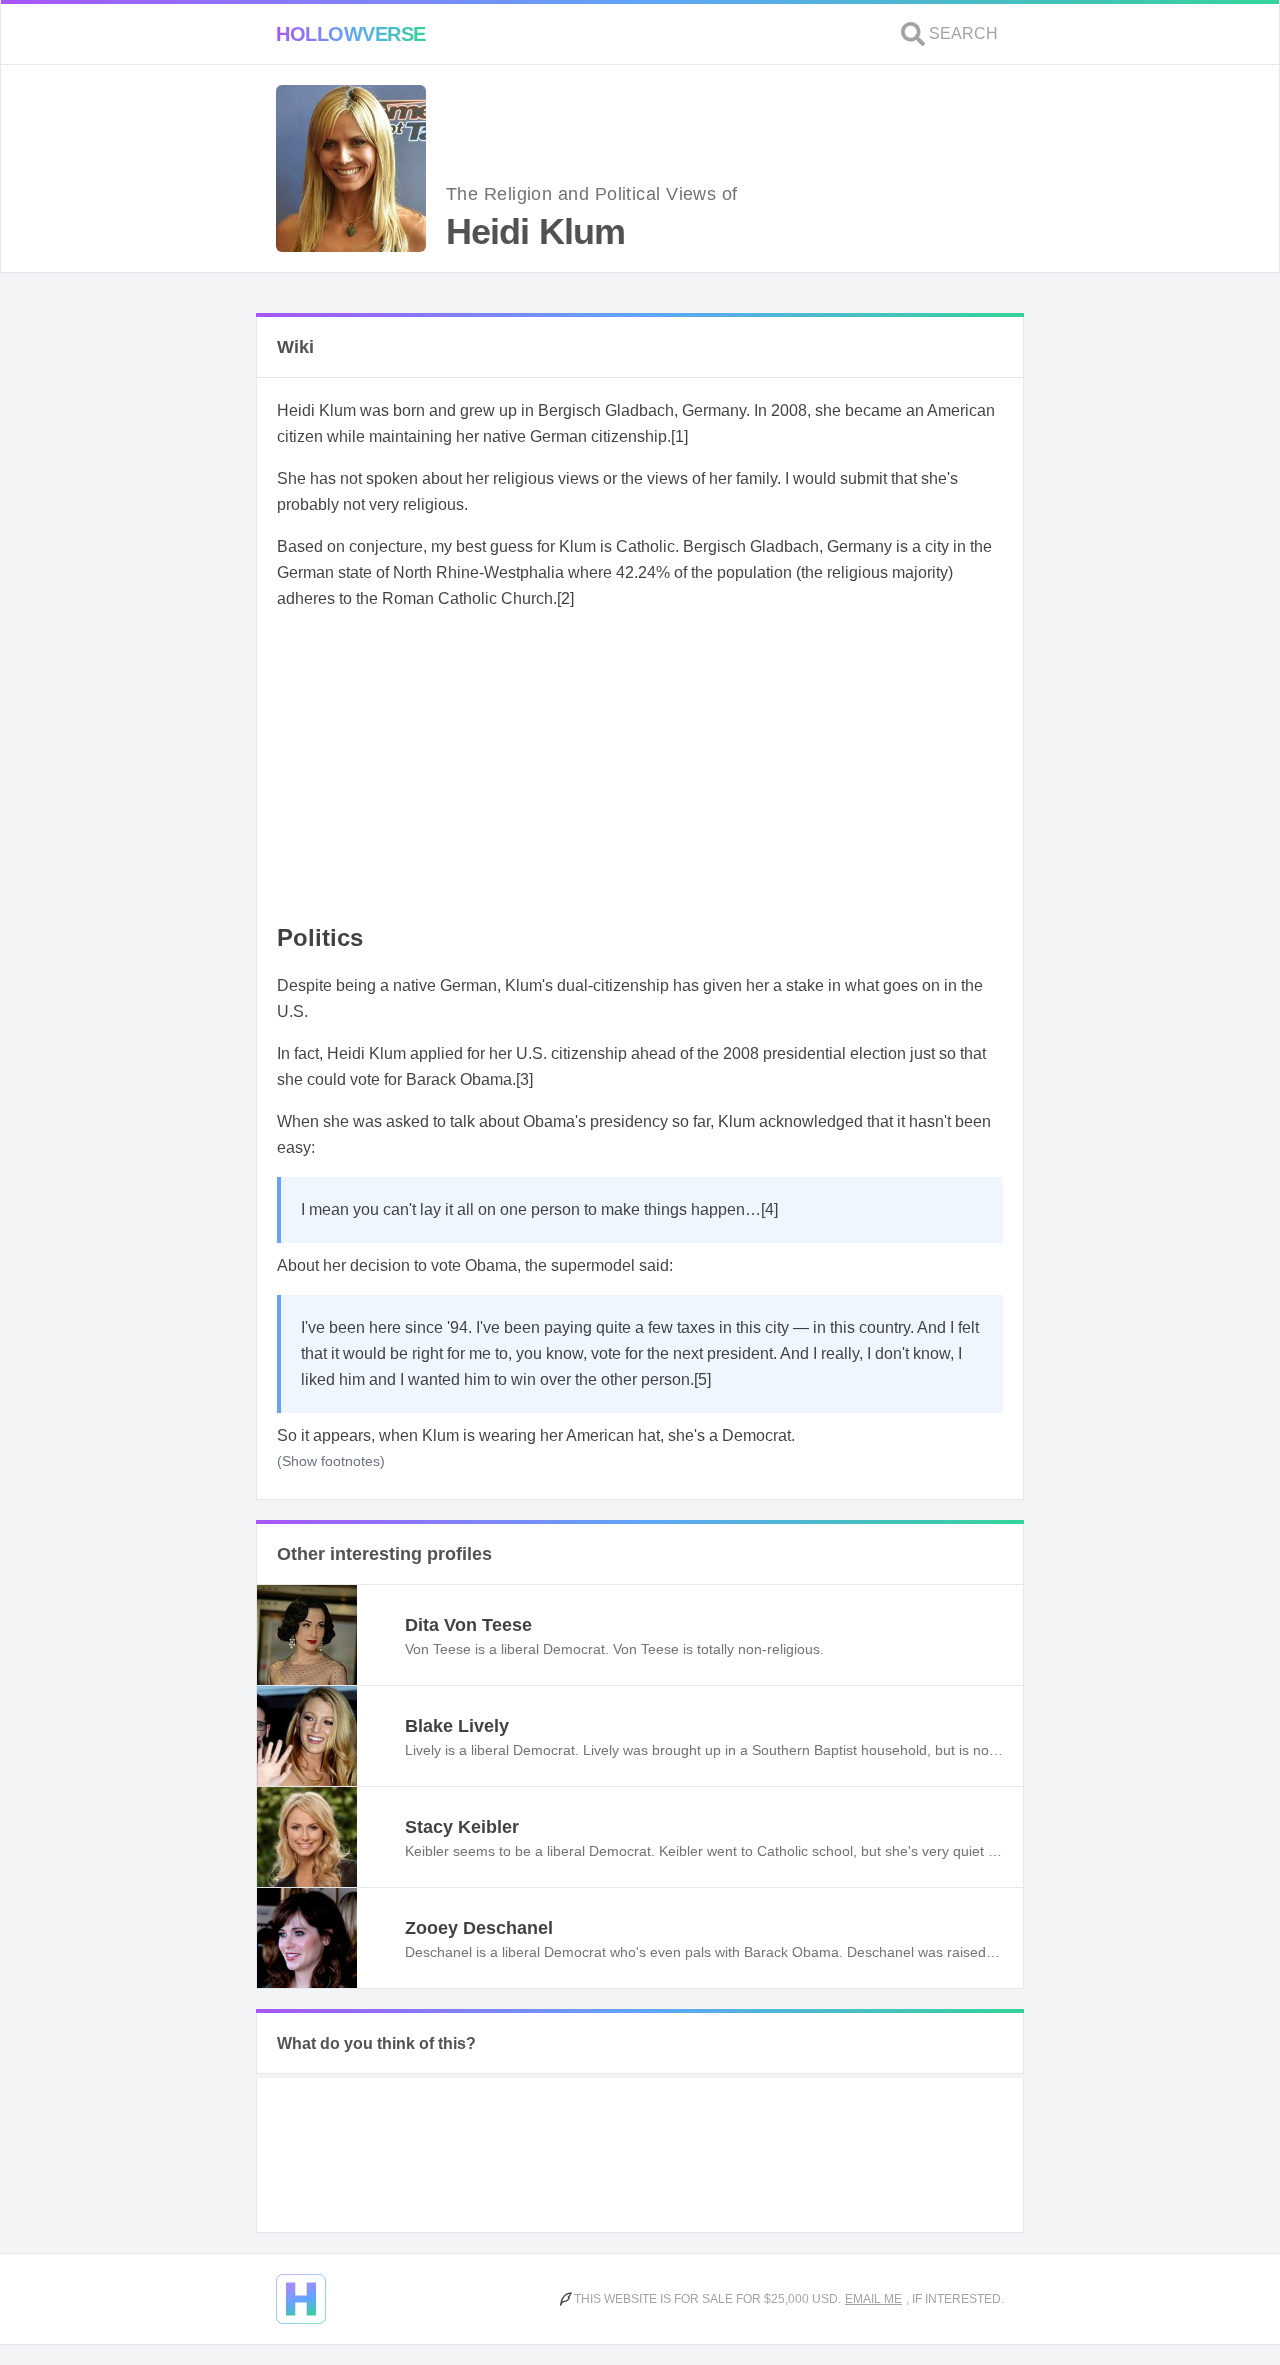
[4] (769, 1209)
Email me (873, 2299)
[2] (565, 598)
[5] (702, 1379)
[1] (679, 436)
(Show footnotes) (331, 1461)
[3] (524, 1079)
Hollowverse (351, 34)
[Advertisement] (640, 768)
